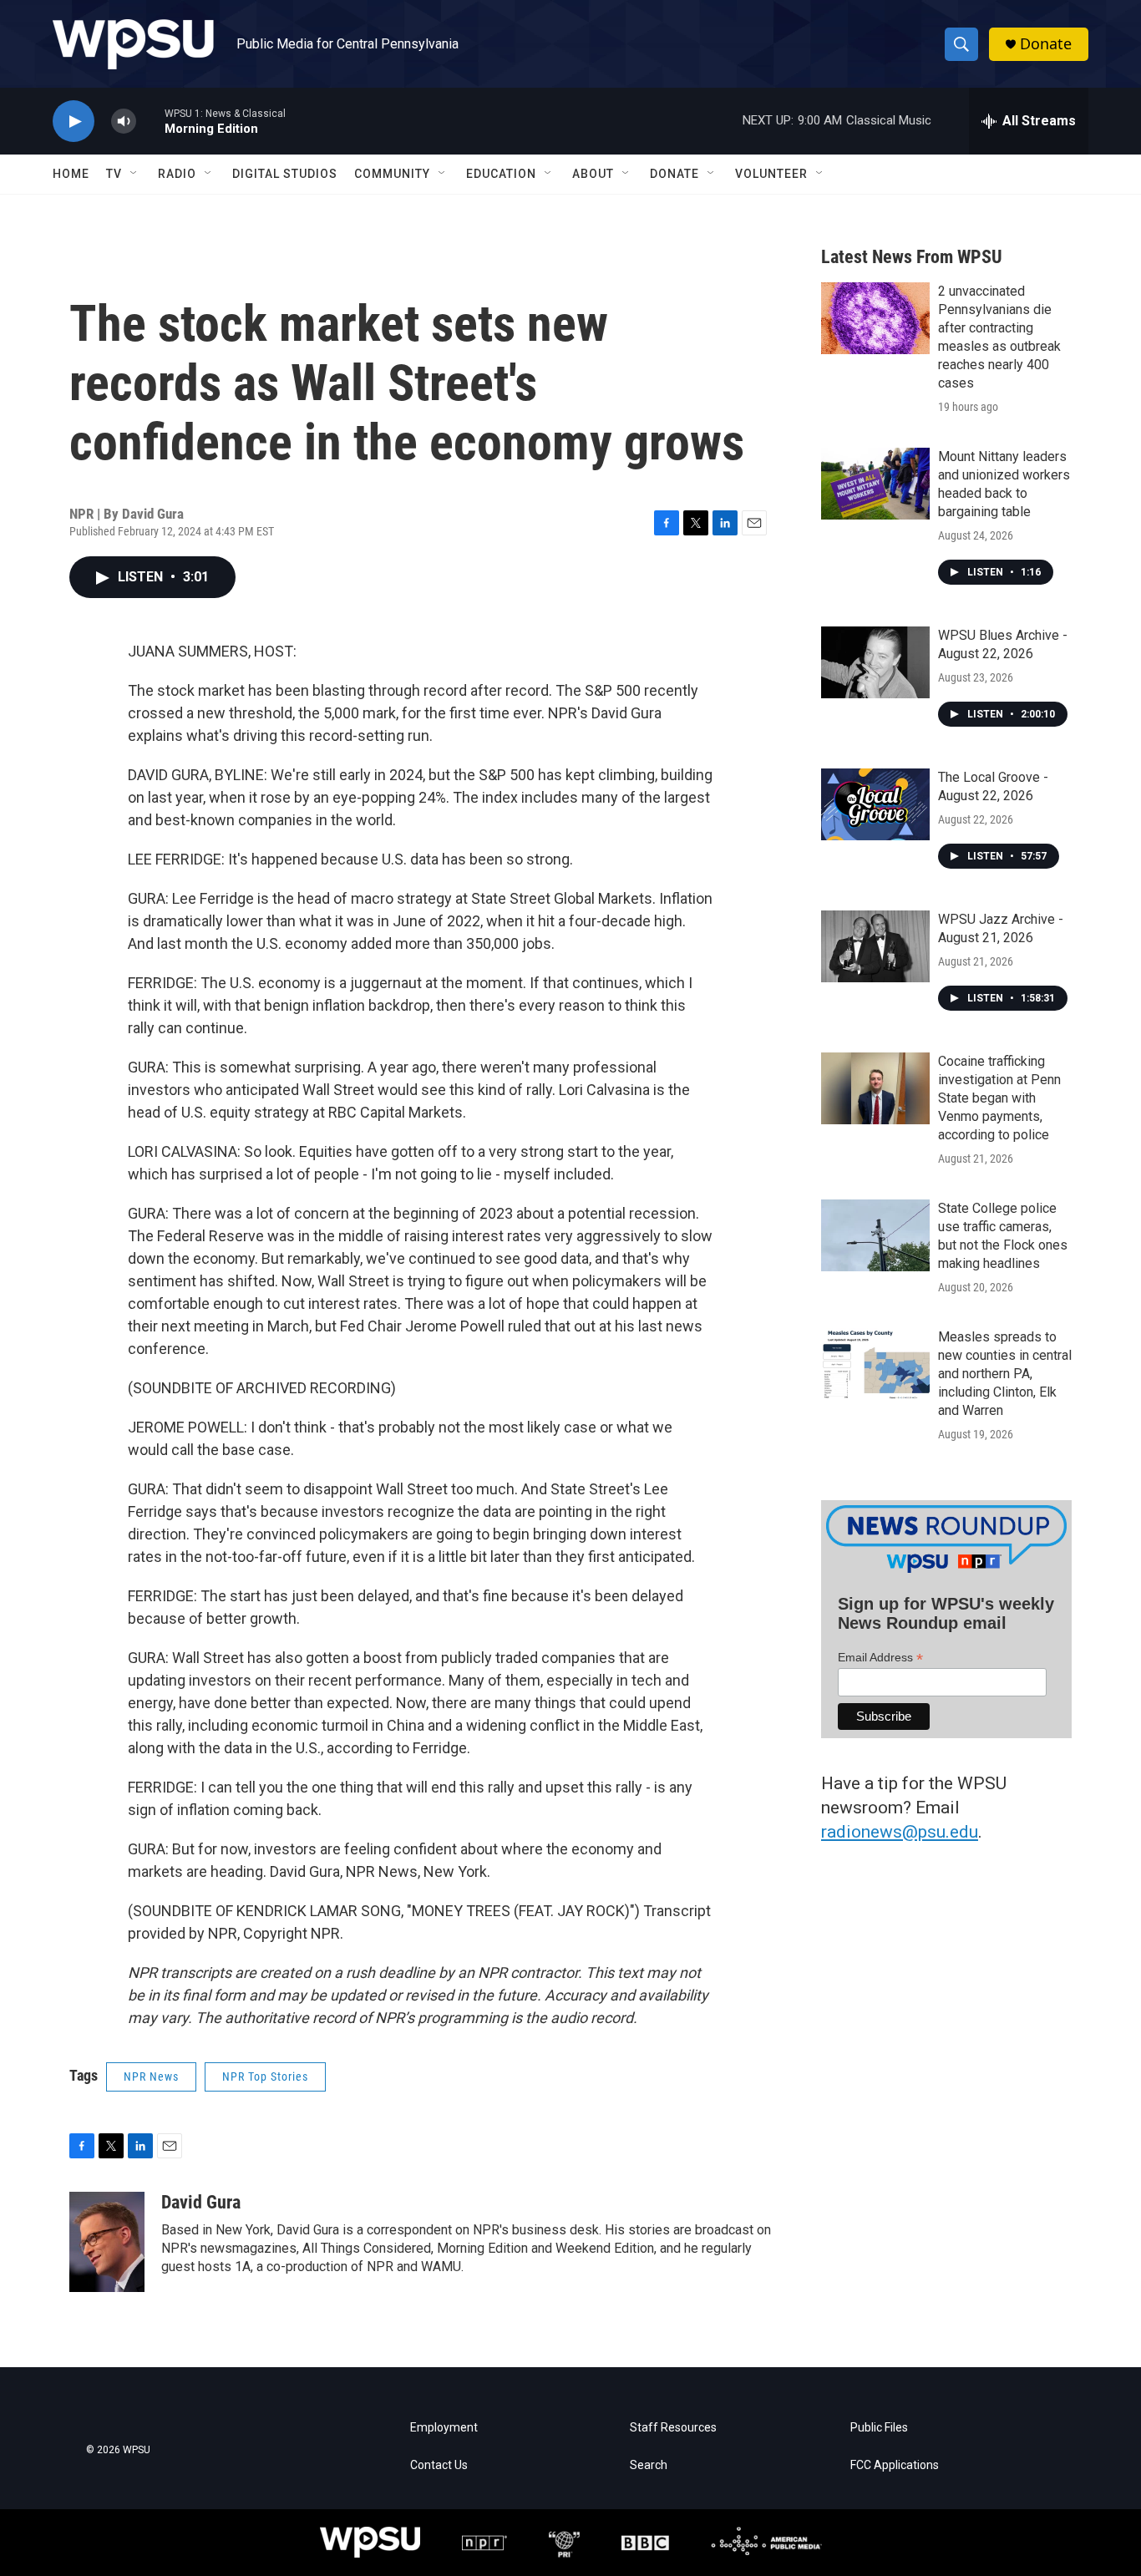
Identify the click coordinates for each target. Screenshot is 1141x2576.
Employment (444, 2428)
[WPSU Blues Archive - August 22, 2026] (875, 662)
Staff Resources (673, 2428)
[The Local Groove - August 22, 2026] (875, 804)
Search (649, 2465)
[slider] (150, 121)
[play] (74, 122)
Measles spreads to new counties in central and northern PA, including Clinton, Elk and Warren (1005, 1374)
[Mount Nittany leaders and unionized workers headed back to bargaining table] (875, 484)
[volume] (124, 122)
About (593, 174)
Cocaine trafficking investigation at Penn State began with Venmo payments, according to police (999, 1098)
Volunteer (771, 174)
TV (114, 174)
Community (392, 174)
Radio (177, 174)
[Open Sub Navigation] (134, 174)
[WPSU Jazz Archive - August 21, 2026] (875, 946)
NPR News (151, 2077)
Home (71, 174)
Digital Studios (285, 174)
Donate (1046, 44)
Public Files (879, 2428)
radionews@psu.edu (900, 1832)
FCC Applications (895, 2465)
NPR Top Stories (265, 2077)
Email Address (880, 1658)
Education (501, 174)
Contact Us (439, 2465)
